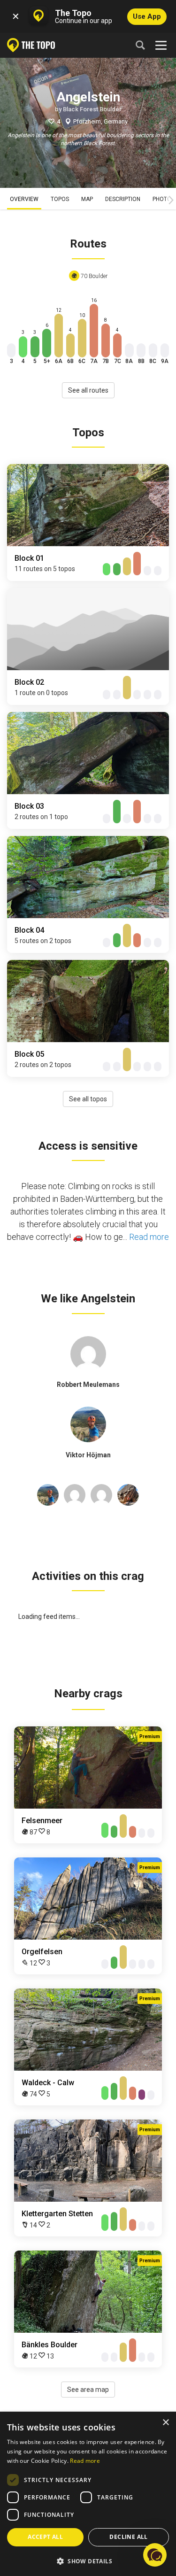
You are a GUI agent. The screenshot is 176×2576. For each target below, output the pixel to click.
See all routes (88, 390)
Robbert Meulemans (88, 1385)
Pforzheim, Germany (100, 121)
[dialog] (88, 2494)
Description (123, 199)
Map (87, 199)
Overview (24, 199)
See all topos (88, 1099)
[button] (88, 2561)
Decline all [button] (128, 2537)
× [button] (165, 2423)
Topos (60, 199)
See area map (88, 2390)
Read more (149, 1237)
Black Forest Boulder (92, 109)
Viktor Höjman (88, 1455)
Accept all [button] (45, 2537)
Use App (147, 16)
